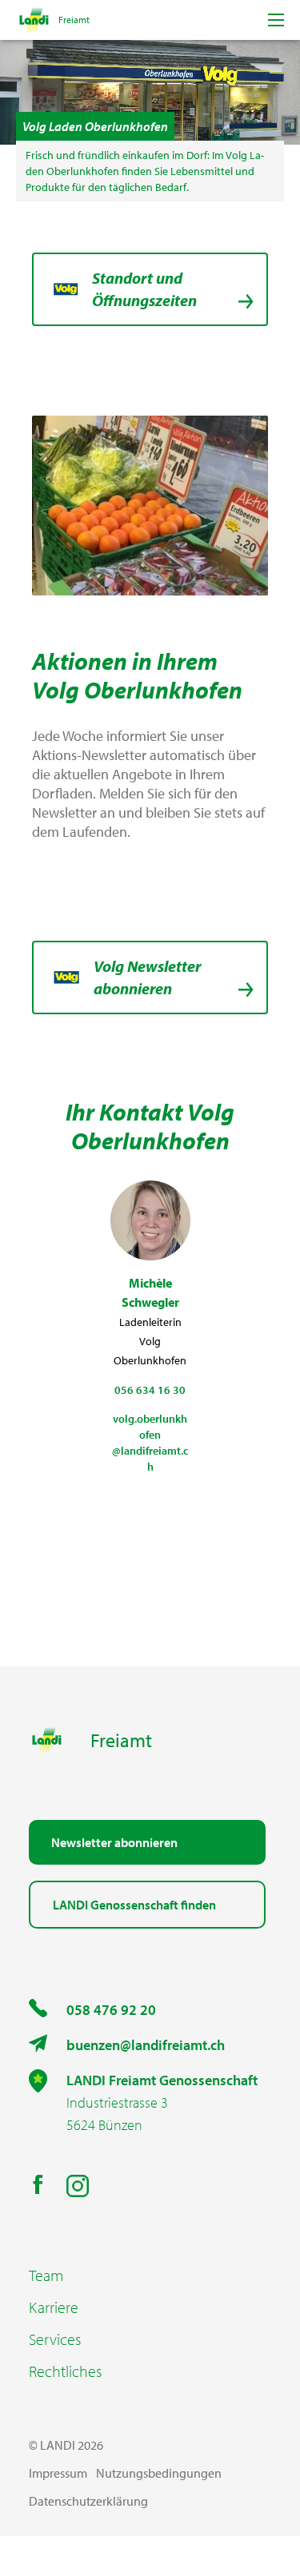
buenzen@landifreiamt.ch (146, 2045)
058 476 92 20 (111, 2010)
